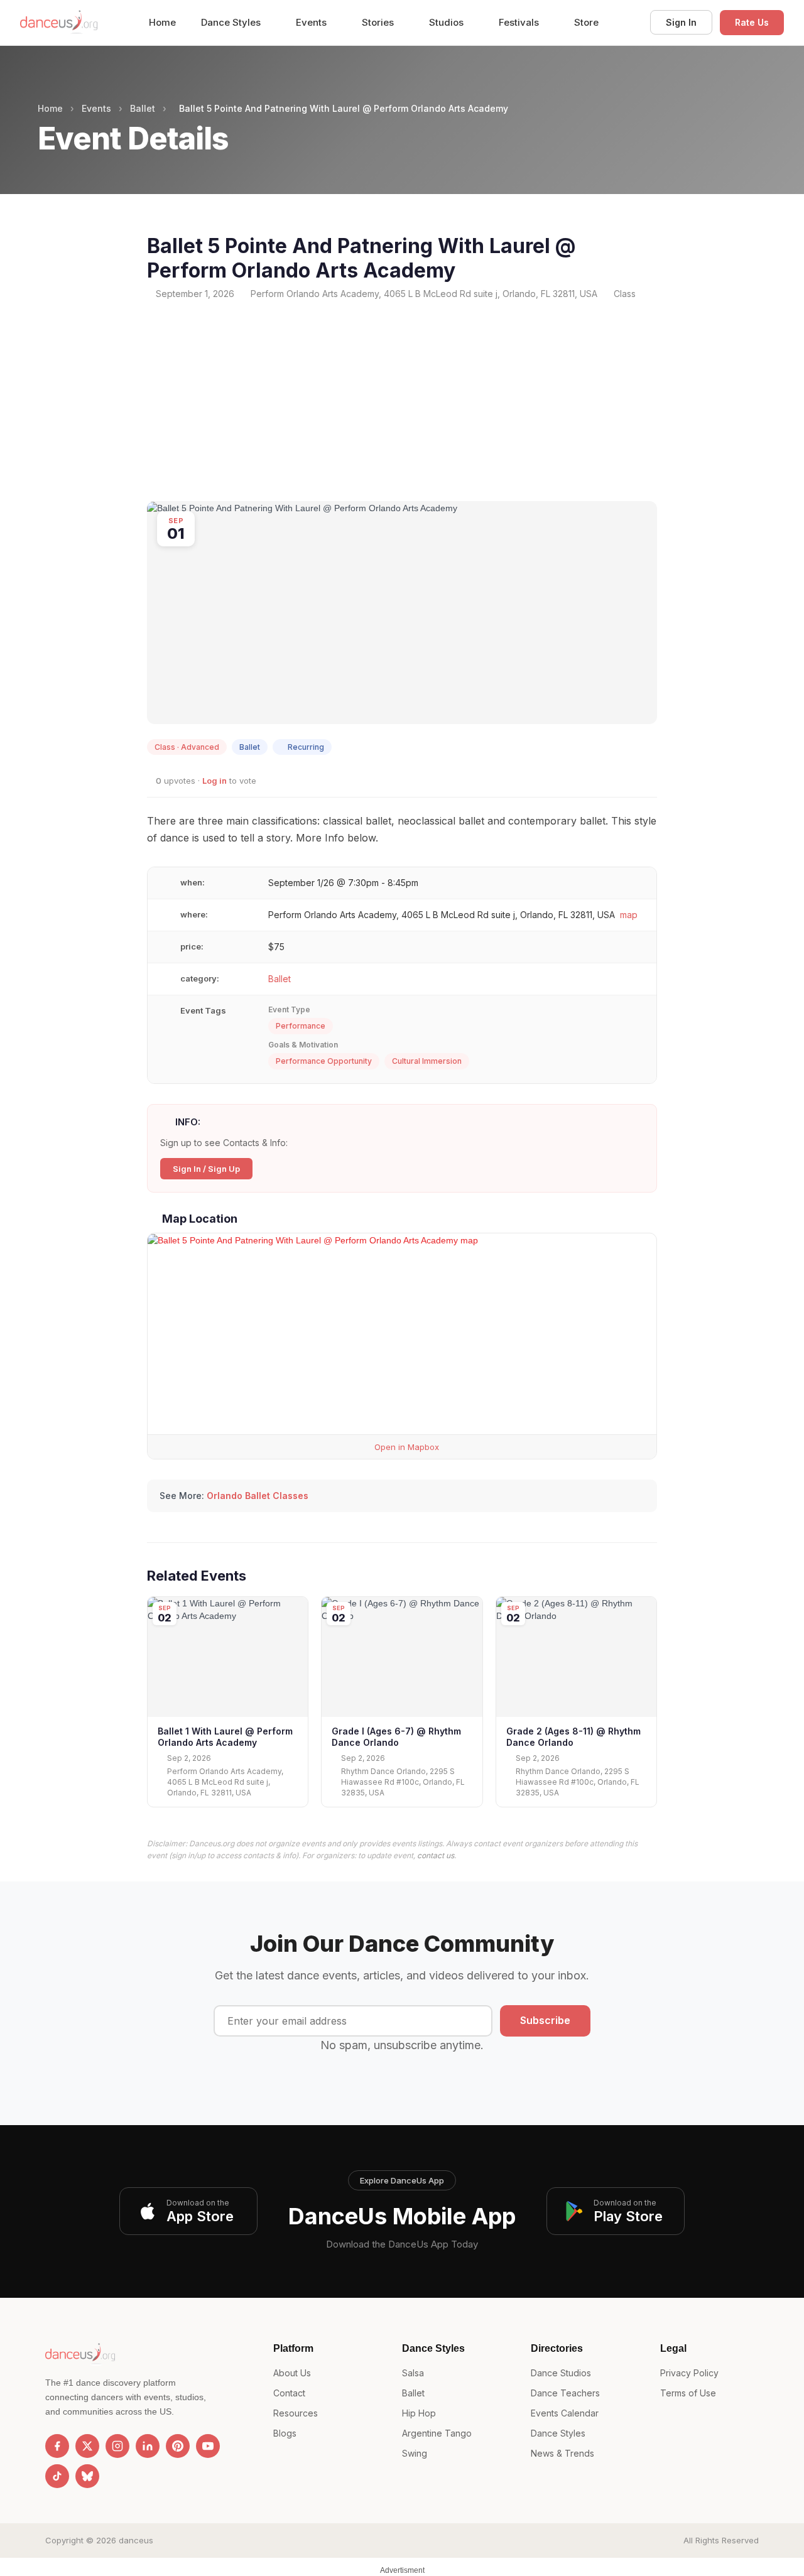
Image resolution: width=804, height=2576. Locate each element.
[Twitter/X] (87, 2446)
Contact (289, 2393)
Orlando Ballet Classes (258, 1496)
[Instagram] (117, 2446)
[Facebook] (57, 2446)
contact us (436, 1855)
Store (586, 22)
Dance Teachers (565, 2393)
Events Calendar (565, 2413)
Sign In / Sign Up (206, 1169)
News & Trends (562, 2453)
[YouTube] (208, 2446)
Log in (215, 781)
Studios (448, 22)
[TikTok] (57, 2476)
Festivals (520, 22)
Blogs (285, 2433)
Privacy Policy (689, 2373)
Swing (415, 2453)
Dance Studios (561, 2373)
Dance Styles (232, 22)
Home (162, 22)
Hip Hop (419, 2413)
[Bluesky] (87, 2476)
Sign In (681, 22)
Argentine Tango (437, 2433)
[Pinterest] (178, 2446)
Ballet (143, 108)
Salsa (413, 2373)
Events (312, 22)
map (629, 915)
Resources (296, 2413)
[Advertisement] (402, 401)
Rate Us (752, 22)
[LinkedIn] (148, 2446)
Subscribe (545, 2020)
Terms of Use (688, 2393)
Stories (379, 22)
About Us (292, 2373)
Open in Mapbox (405, 1447)
